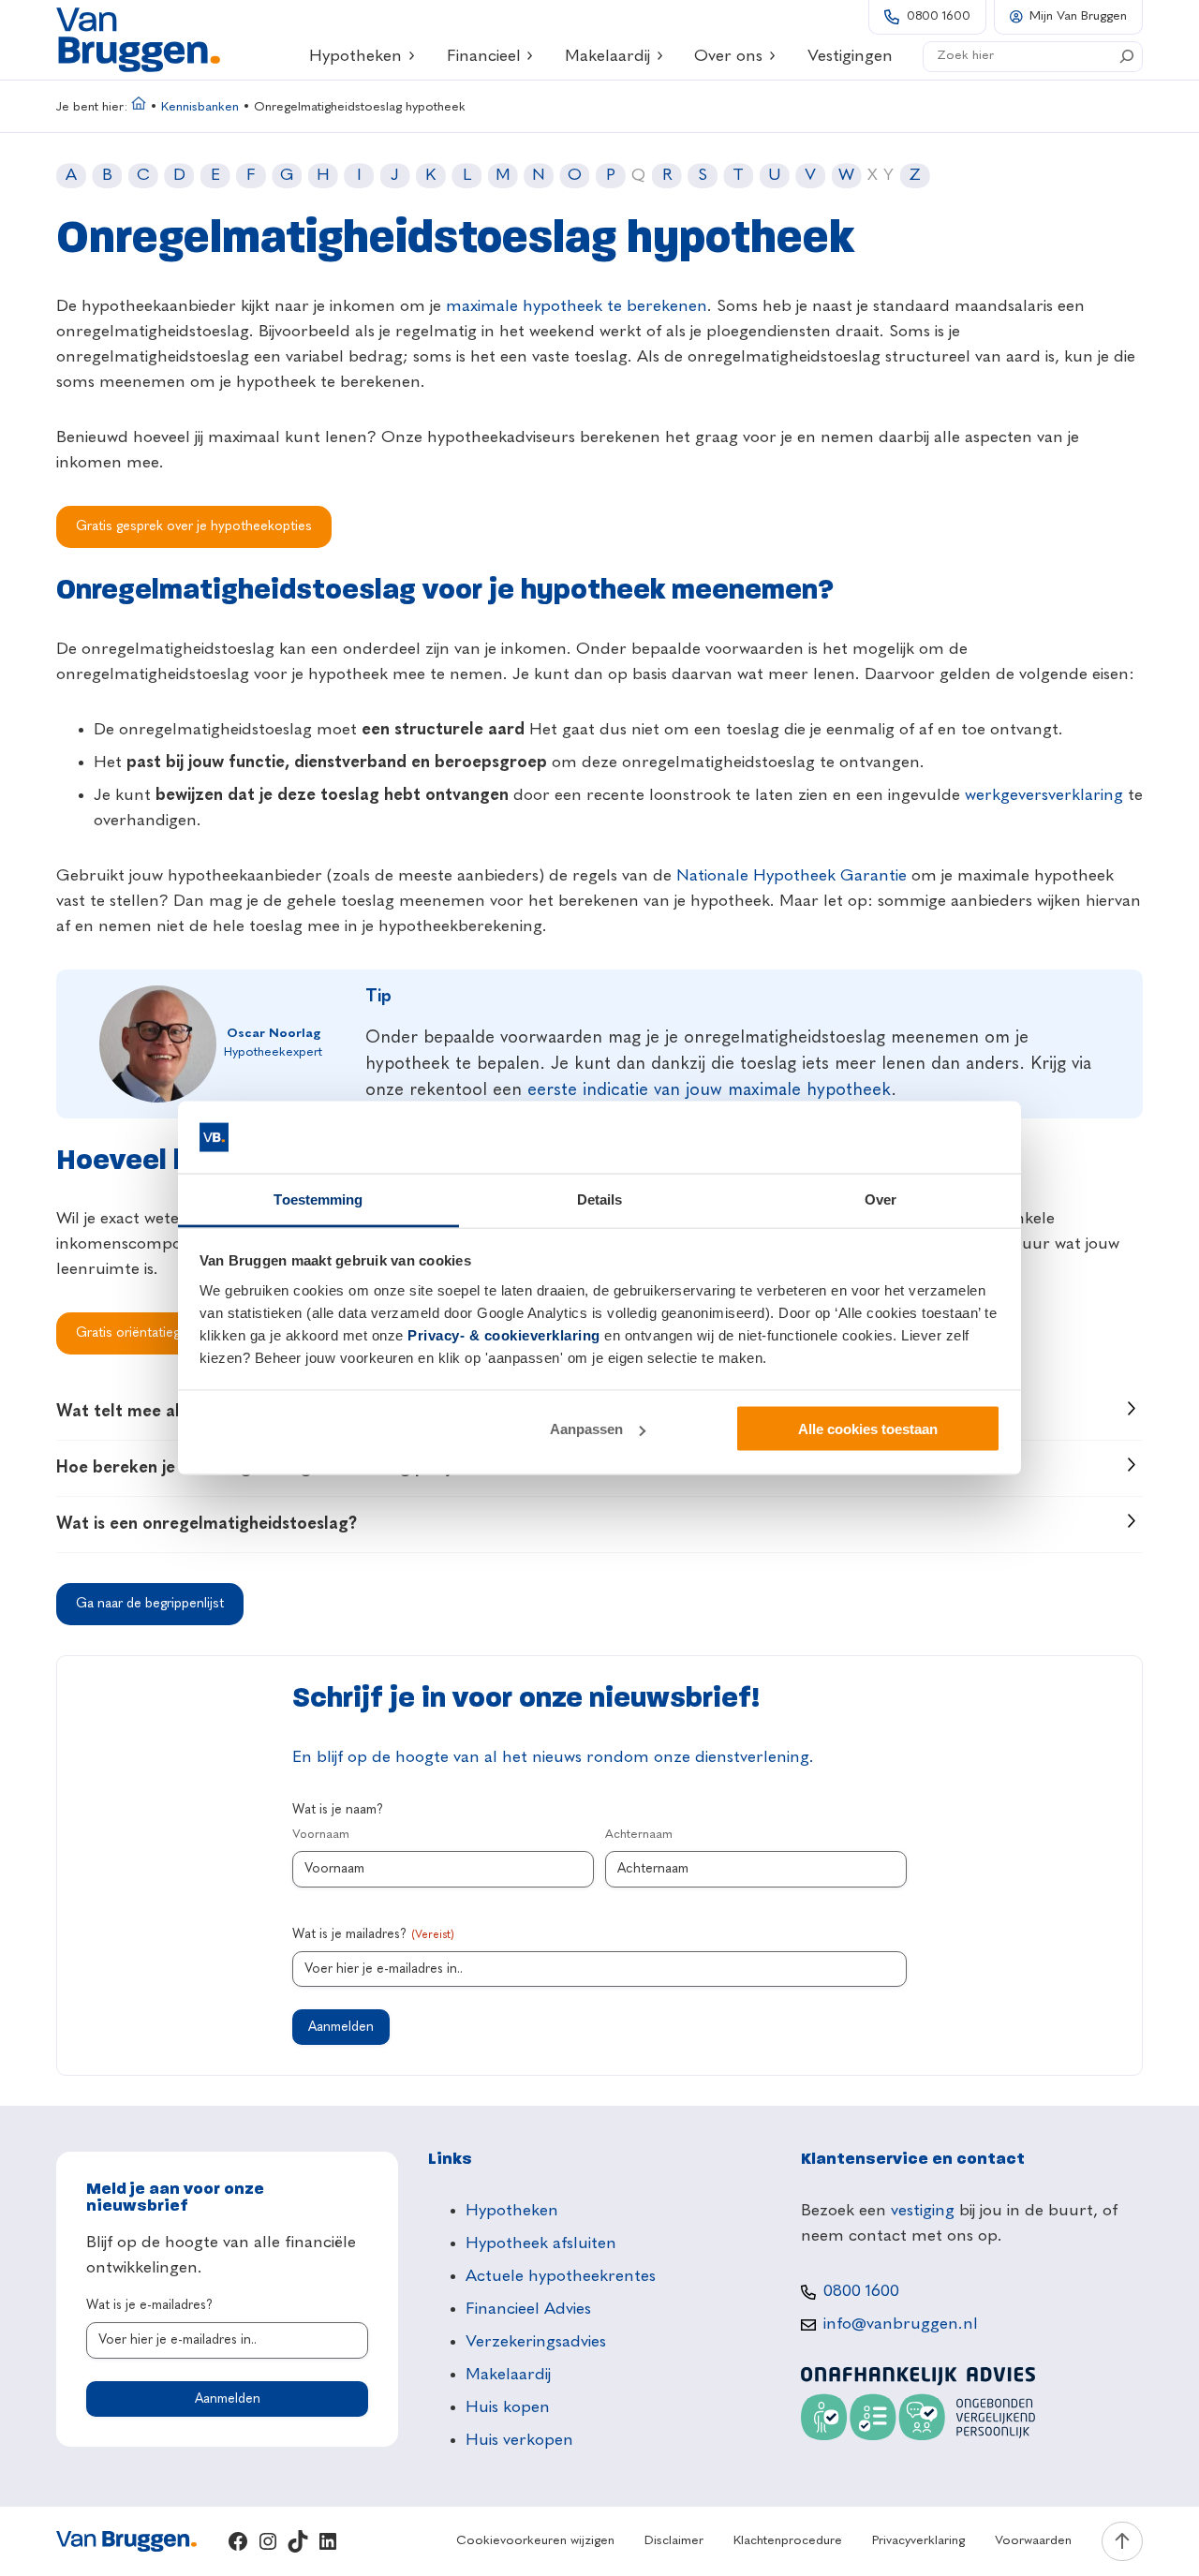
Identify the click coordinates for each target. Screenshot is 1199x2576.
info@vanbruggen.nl (901, 2324)
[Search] (1127, 56)
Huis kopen (508, 2407)
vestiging (923, 2211)
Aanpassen (586, 1429)
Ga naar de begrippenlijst (150, 1604)
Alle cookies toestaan (868, 1429)
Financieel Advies (528, 2309)
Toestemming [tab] (318, 1199)
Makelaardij (607, 56)
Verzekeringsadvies (536, 2342)
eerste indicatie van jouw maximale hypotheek (709, 1090)
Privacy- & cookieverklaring (504, 1334)
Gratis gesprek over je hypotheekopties (194, 526)
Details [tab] (600, 1199)
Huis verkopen (519, 2440)
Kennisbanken (200, 107)
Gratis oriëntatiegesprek (148, 1333)
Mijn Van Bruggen (1078, 16)
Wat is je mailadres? (373, 1934)
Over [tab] (881, 1199)
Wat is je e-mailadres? (149, 2305)
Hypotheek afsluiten (541, 2243)
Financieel (484, 56)
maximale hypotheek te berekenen (577, 306)
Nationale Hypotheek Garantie (792, 876)
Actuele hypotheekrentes (561, 2276)
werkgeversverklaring (1044, 795)
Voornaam (321, 1835)
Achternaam (639, 1835)
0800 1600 (939, 16)
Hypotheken (355, 56)
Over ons (728, 56)
